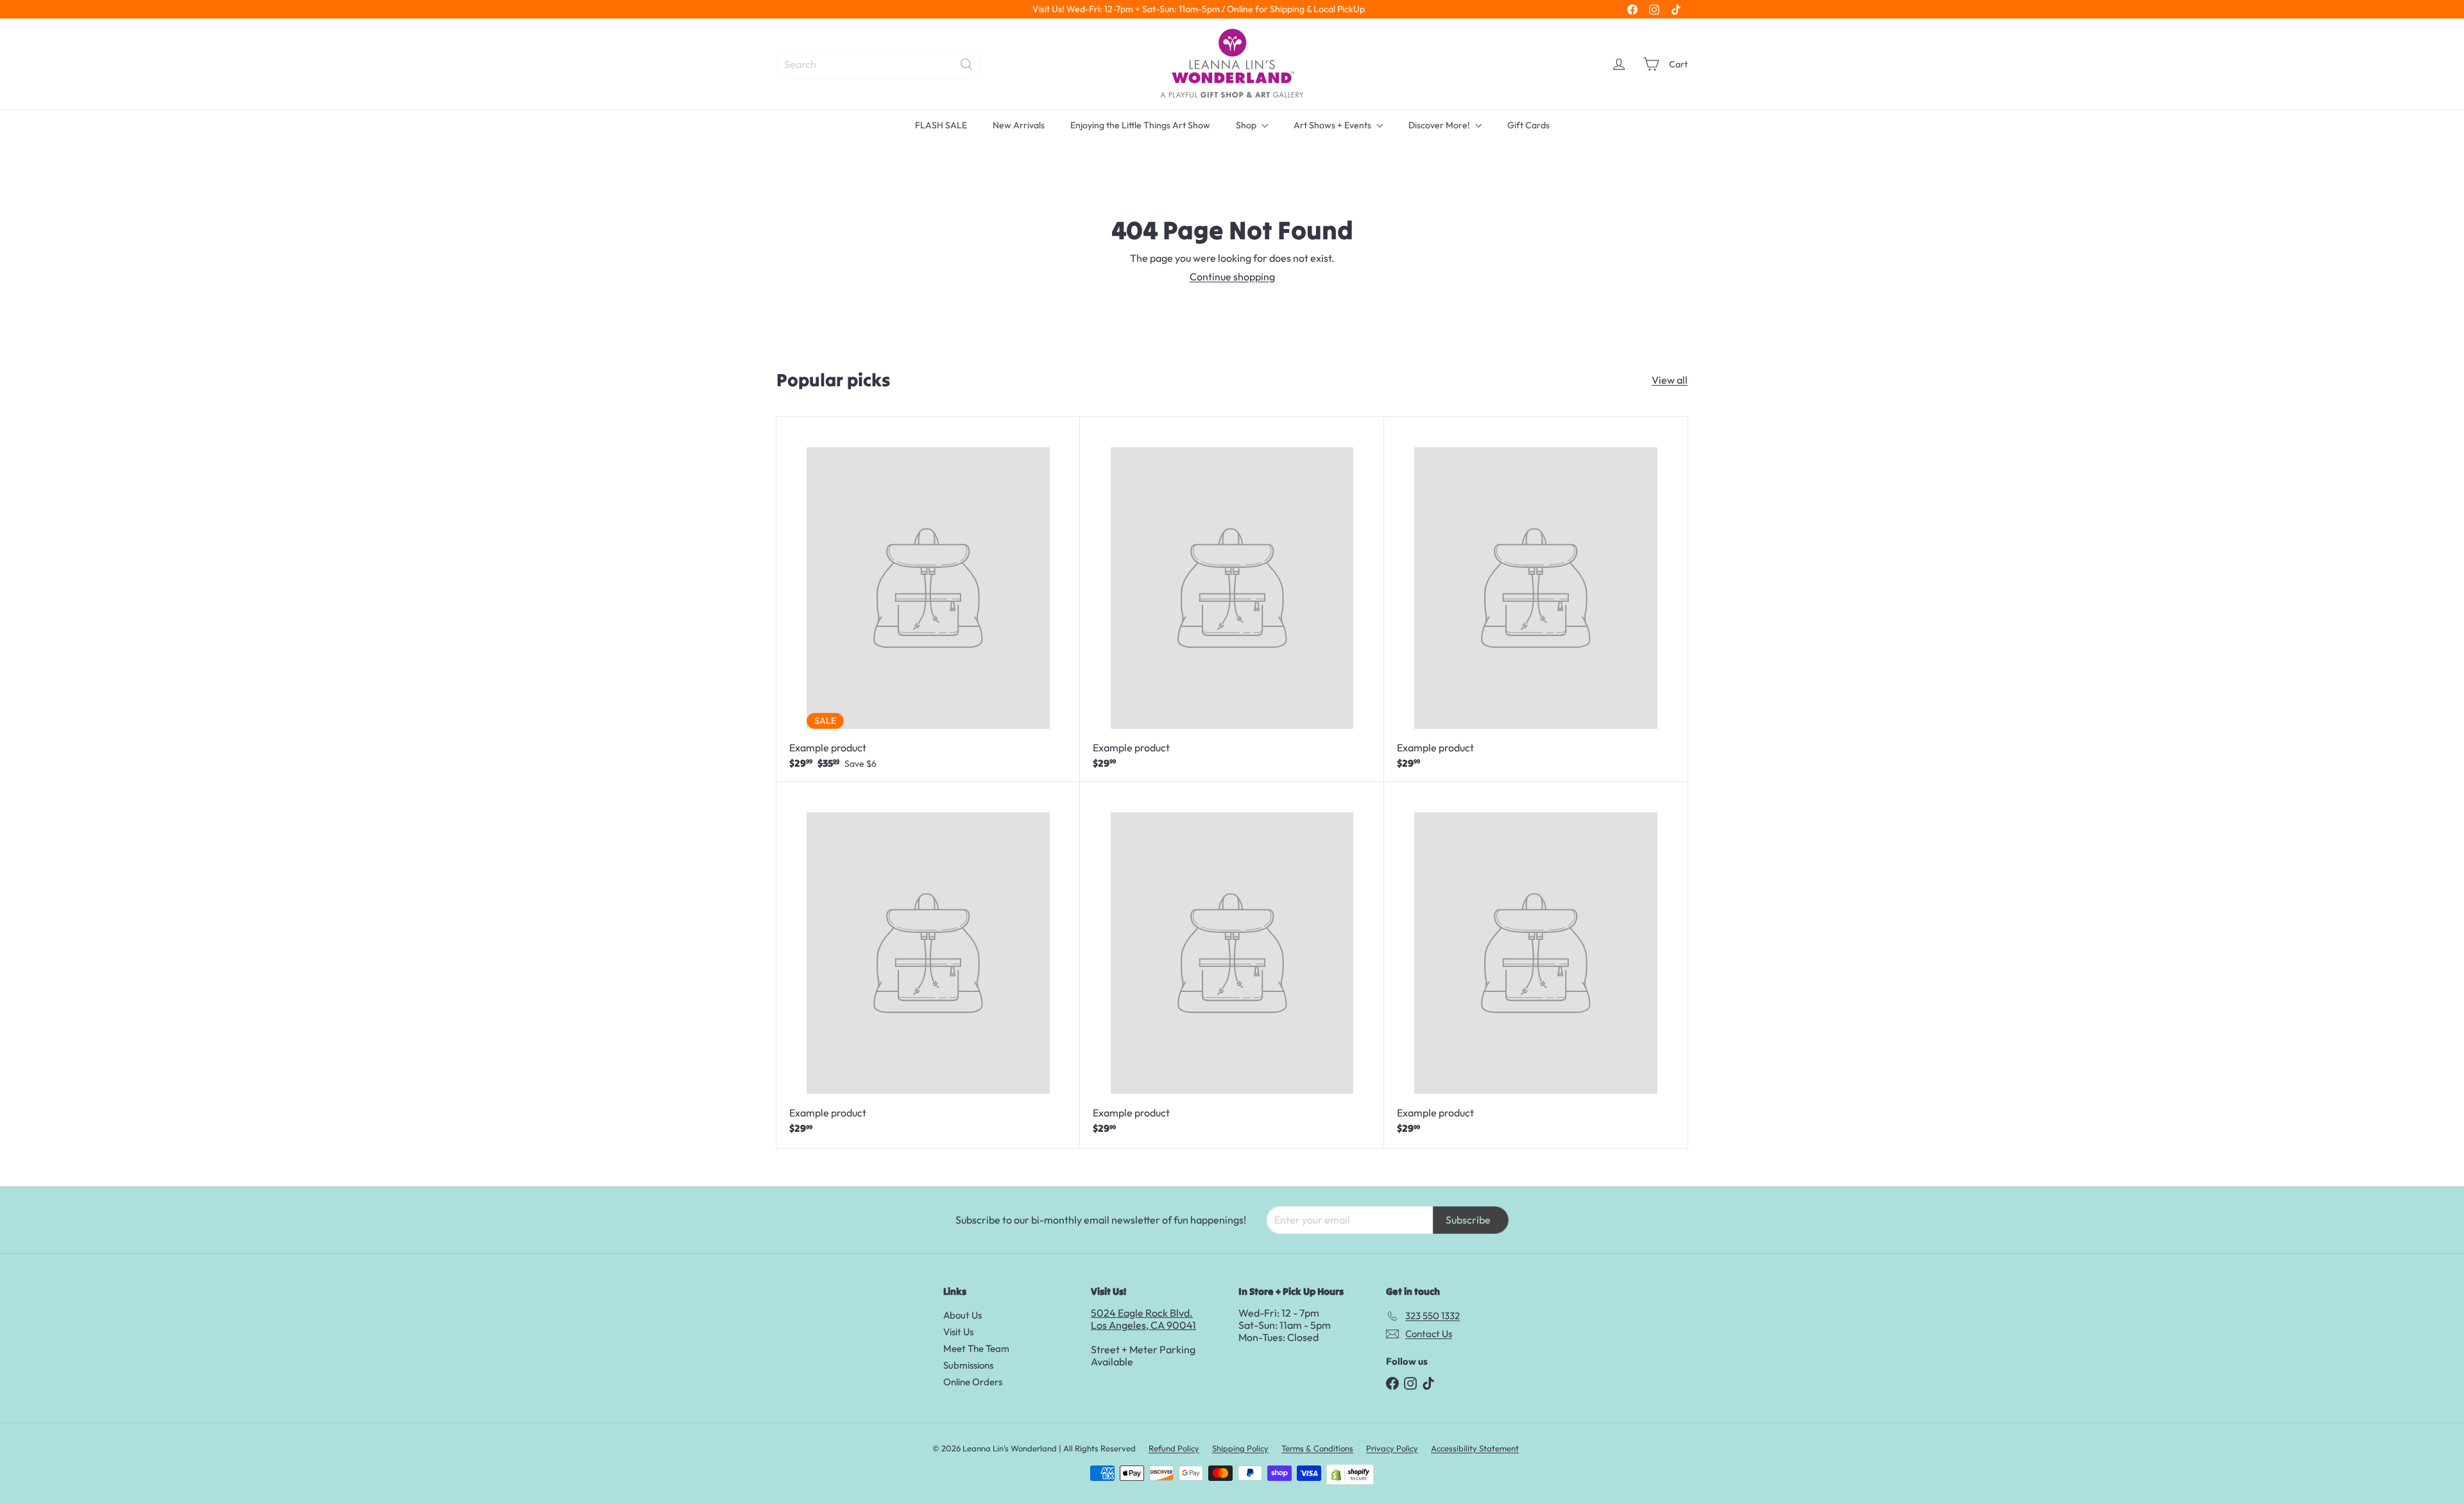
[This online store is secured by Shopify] (1350, 1474)
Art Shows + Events (1333, 125)
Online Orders (973, 1382)
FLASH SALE (941, 125)
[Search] (966, 64)
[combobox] (879, 64)
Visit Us (958, 1332)
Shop (1247, 125)
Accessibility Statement (1475, 1448)
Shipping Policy (1240, 1448)
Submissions (968, 1365)
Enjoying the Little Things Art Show (1140, 125)
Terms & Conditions (1317, 1448)
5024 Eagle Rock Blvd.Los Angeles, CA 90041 (1143, 1319)
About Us (963, 1315)
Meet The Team (976, 1348)
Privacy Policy (1392, 1448)
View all (1670, 380)
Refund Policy (1174, 1448)
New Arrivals (1019, 125)
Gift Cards (1528, 125)
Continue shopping (1232, 277)
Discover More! (1440, 125)
